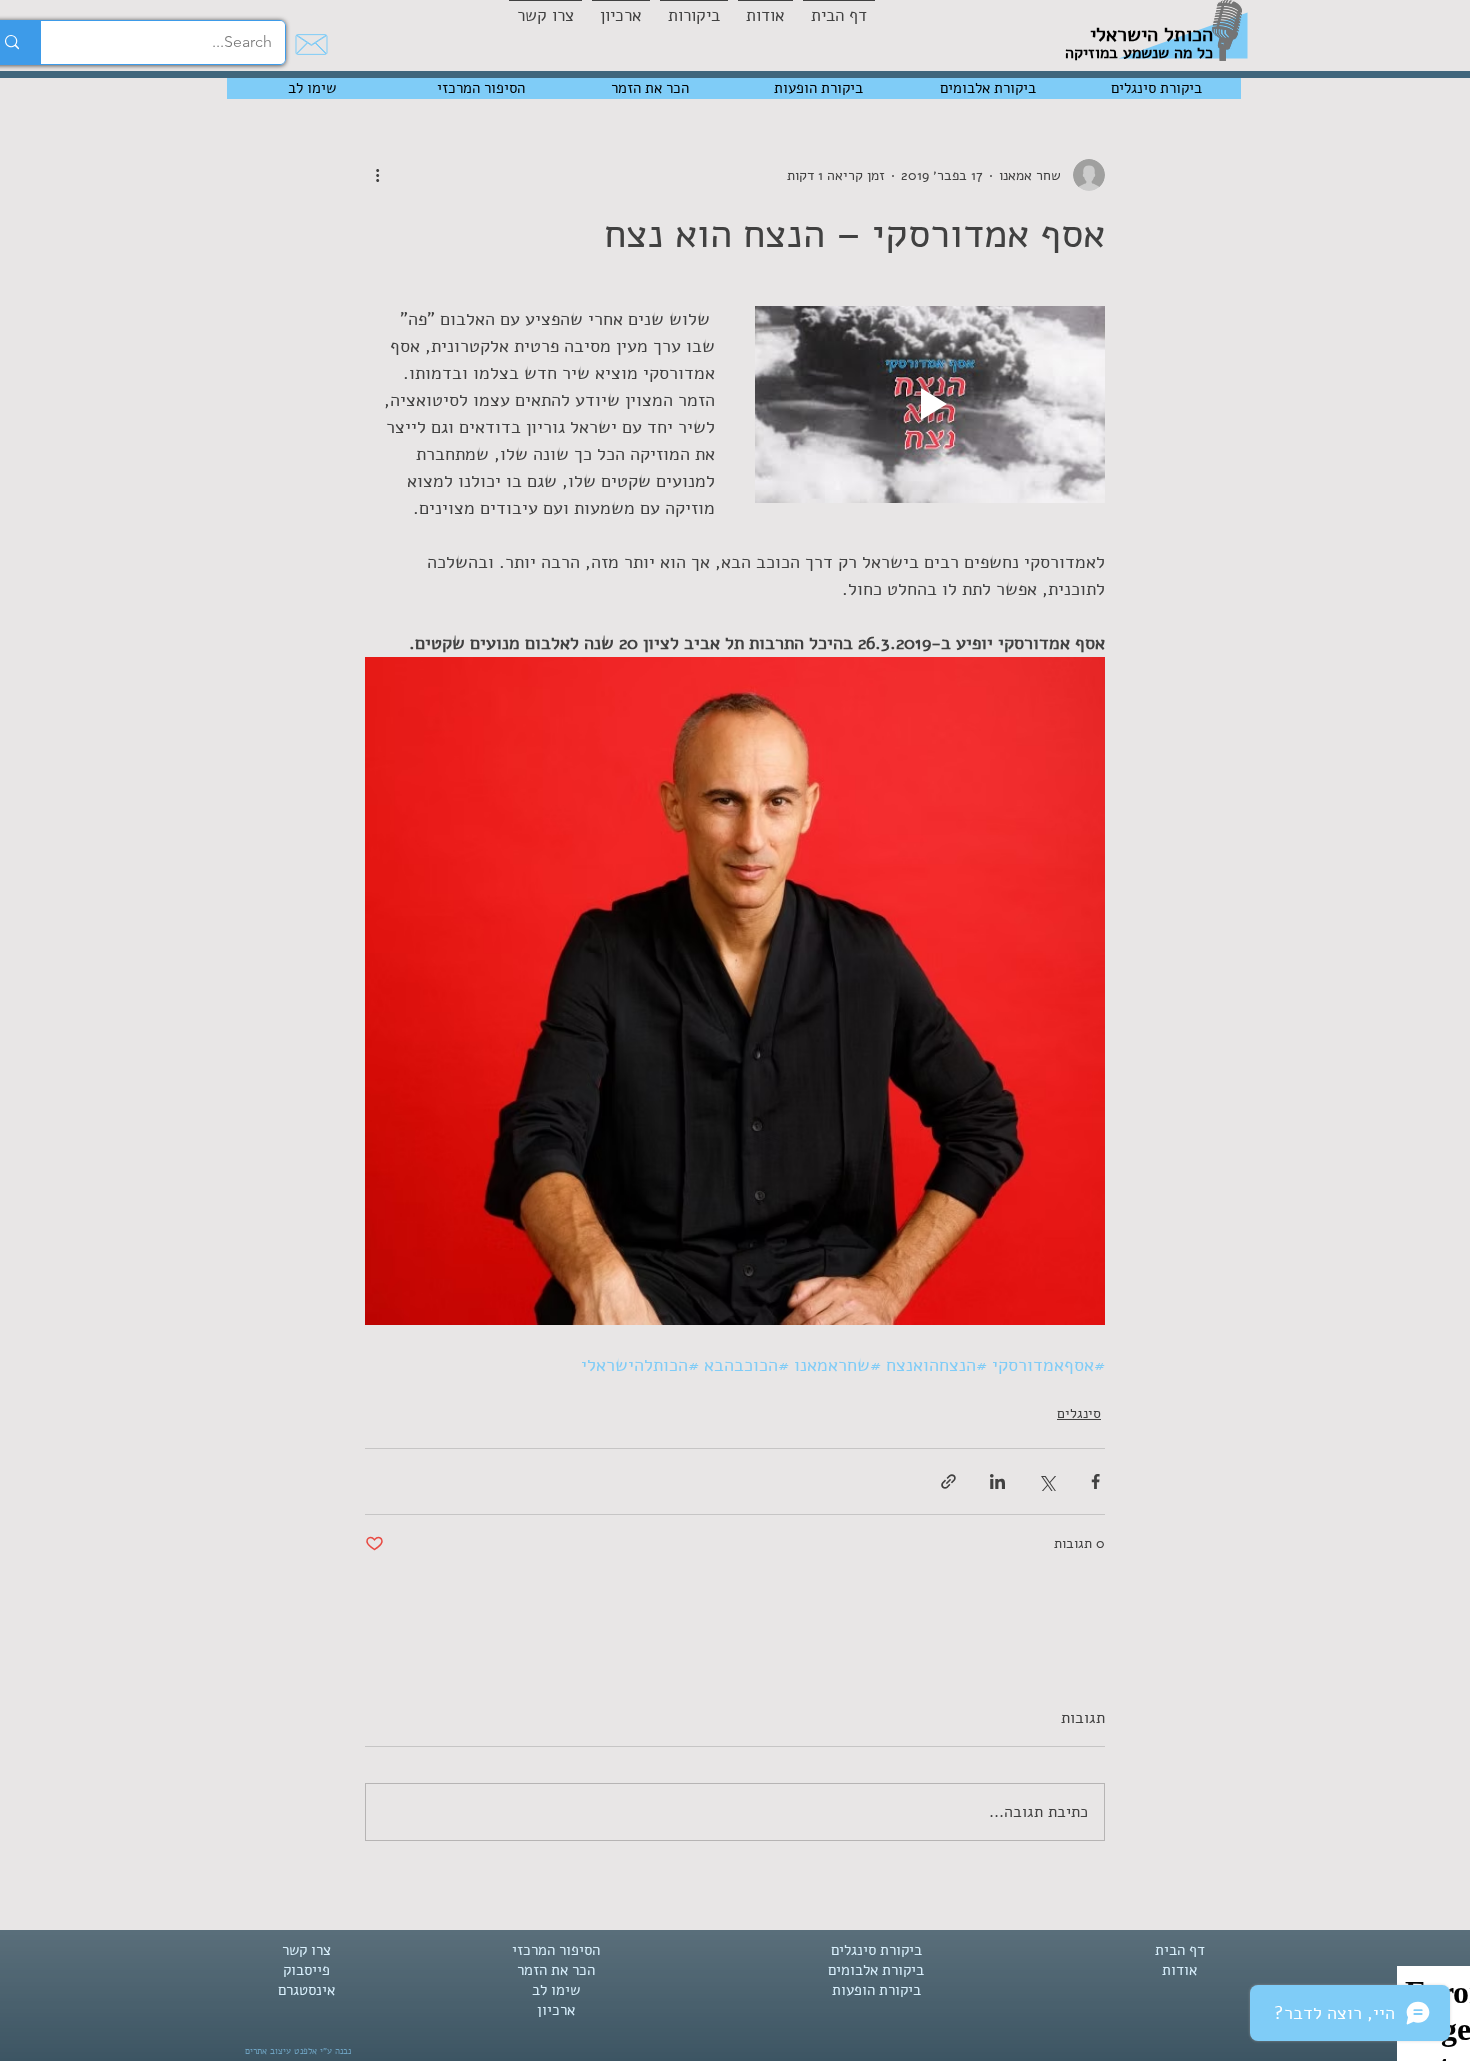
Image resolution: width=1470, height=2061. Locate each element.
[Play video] (930, 404)
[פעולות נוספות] (377, 175)
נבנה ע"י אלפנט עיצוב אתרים (298, 2051)
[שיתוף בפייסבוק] (1095, 1481)
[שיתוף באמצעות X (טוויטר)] (1046, 1481)
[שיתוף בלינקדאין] (997, 1481)
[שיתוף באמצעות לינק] (948, 1481)
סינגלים (1079, 1413)
